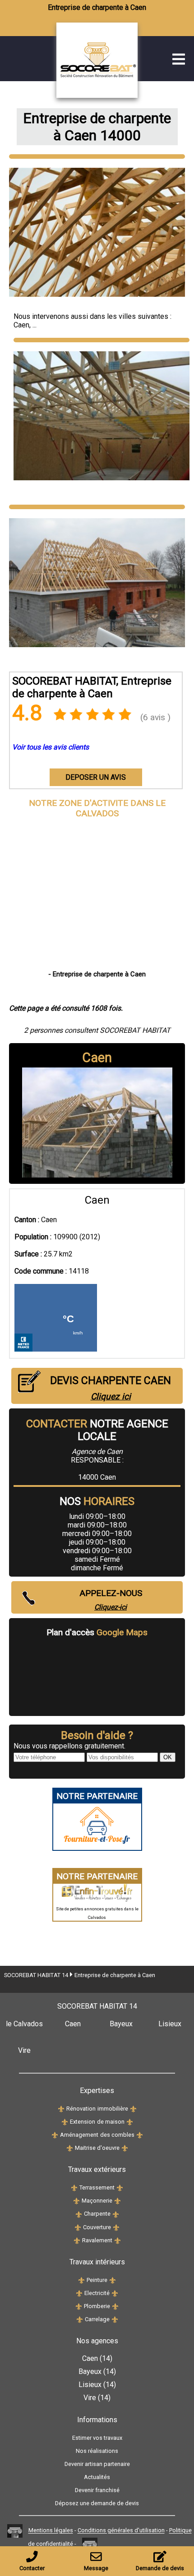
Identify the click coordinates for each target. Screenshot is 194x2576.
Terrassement (97, 2187)
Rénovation (81, 2109)
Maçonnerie (97, 2201)
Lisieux (170, 2024)
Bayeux (121, 2024)
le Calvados (24, 2024)
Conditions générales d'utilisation (121, 2531)
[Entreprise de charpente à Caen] (117, 95)
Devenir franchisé (97, 2490)
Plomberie (97, 2306)
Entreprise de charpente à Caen (115, 1975)
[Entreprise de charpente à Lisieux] (116, 2214)
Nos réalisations (97, 2451)
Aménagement (79, 2135)
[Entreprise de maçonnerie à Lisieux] (118, 2201)
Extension (83, 2122)
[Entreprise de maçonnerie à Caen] (76, 2201)
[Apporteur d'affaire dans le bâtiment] (15, 2531)
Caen (21, 325)
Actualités (97, 2477)
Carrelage (97, 2319)
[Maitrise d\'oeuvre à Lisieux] (125, 2148)
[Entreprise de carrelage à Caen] (80, 2319)
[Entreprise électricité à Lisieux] (115, 2293)
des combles (117, 2135)
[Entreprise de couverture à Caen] (78, 2227)
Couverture (97, 2227)
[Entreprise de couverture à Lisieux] (116, 2227)
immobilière (113, 2109)
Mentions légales (51, 2531)
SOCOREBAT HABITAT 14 (36, 1975)
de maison (111, 2122)
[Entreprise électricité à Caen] (79, 2293)
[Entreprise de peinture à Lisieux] (113, 2280)
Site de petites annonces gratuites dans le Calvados (97, 1913)
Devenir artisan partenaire (97, 2464)
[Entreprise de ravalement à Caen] (77, 2240)
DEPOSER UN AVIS (96, 777)
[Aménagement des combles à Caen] (55, 2135)
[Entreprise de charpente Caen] (97, 156)
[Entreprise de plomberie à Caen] (79, 2306)
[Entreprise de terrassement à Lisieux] (120, 2187)
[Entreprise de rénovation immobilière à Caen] (61, 2109)
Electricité (97, 2293)
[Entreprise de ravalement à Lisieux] (118, 2240)
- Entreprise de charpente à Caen (97, 974)
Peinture (97, 2280)
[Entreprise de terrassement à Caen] (74, 2187)
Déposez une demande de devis (97, 2503)
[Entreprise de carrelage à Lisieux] (115, 2319)
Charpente (97, 2214)
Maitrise (86, 2148)
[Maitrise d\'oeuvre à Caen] (70, 2148)
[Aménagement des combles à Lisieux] (140, 2135)
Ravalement (97, 2240)
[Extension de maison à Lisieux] (130, 2122)
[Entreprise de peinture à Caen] (81, 2280)
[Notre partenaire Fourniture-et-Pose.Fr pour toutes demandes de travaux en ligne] (97, 1846)
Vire (24, 2050)
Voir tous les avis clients (51, 747)
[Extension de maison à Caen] (65, 2122)
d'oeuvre (108, 2148)
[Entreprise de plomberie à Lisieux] (115, 2306)
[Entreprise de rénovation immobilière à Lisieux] (133, 2109)
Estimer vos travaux (97, 2438)
